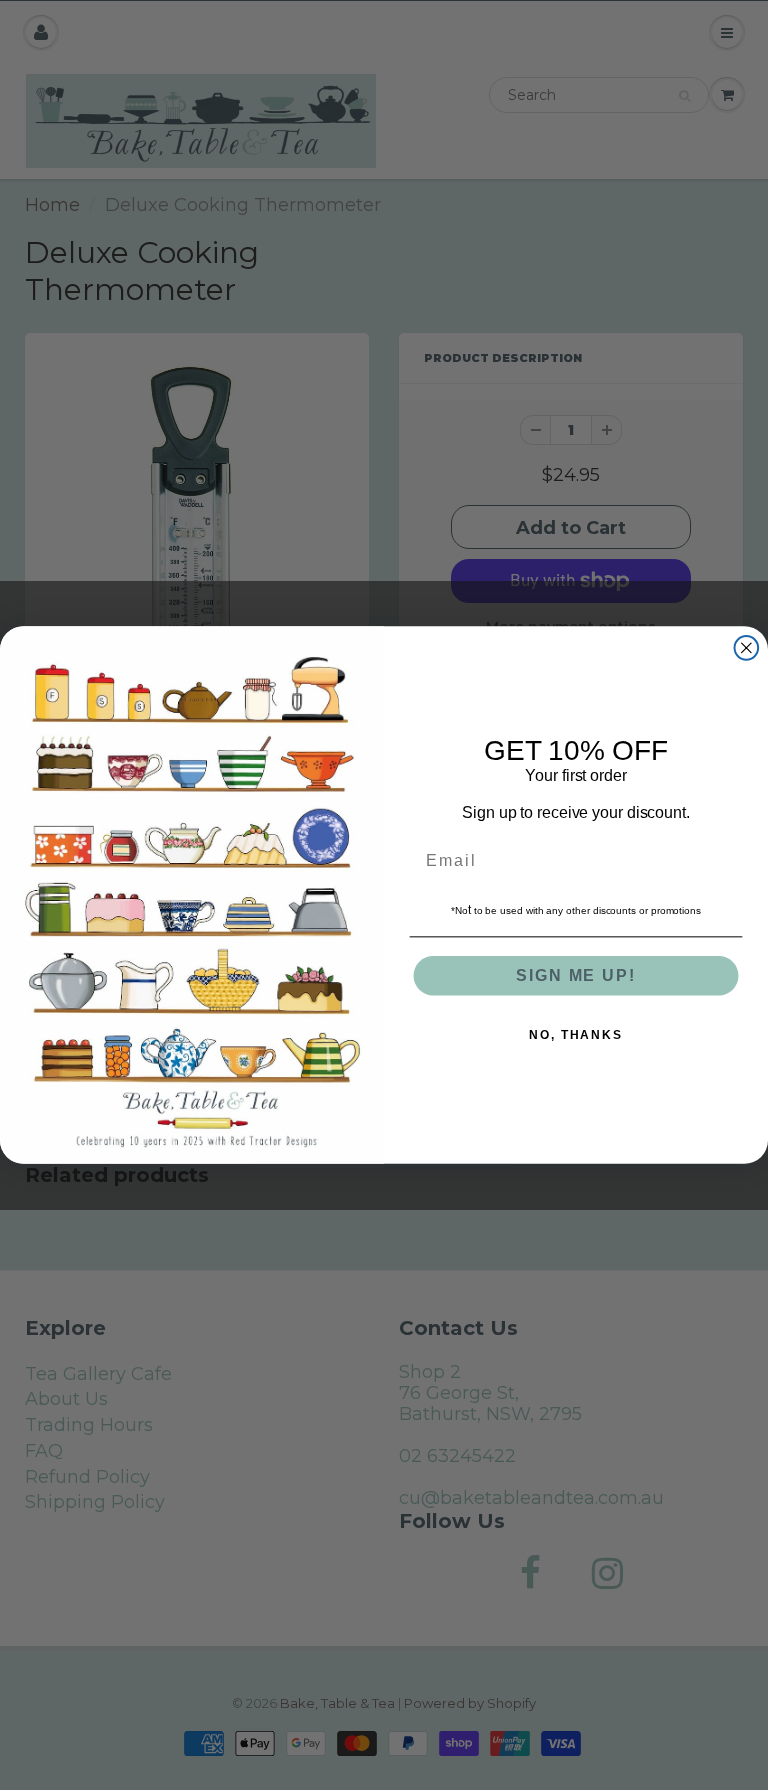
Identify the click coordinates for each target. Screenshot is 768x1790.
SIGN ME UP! (575, 975)
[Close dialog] (747, 648)
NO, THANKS (576, 1035)
